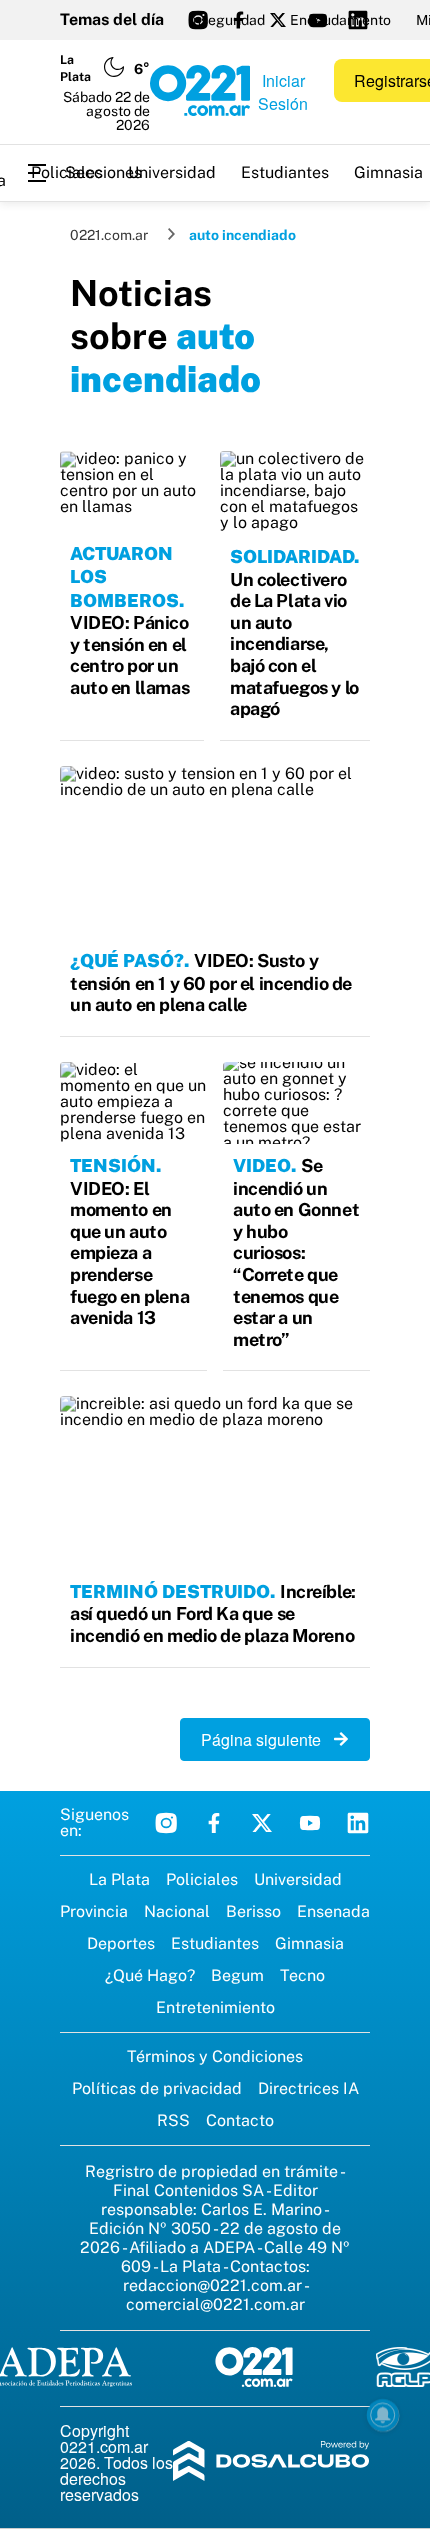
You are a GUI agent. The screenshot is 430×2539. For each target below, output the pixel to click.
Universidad (172, 172)
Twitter (262, 1823)
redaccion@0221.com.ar (212, 2285)
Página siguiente (267, 1739)
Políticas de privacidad (157, 2088)
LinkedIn (358, 1823)
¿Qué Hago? (150, 1975)
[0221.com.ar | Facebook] (238, 20)
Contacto (240, 2120)
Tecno (302, 1975)
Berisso (253, 1911)
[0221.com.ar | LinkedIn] (358, 20)
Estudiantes (285, 172)
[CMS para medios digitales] (271, 2462)
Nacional (177, 1911)
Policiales (67, 172)
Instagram (166, 1823)
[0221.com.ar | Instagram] (198, 20)
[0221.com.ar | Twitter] (278, 20)
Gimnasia (309, 1943)
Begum (237, 1975)
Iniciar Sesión (283, 92)
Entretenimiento (215, 2007)
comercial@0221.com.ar (215, 2304)
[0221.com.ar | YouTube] (318, 20)
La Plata (119, 1879)
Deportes (121, 1943)
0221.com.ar (109, 235)
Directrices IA (308, 2088)
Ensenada (333, 1911)
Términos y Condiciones (215, 2056)
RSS (173, 2120)
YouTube (310, 1823)
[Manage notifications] (383, 2415)
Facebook (214, 1823)
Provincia (94, 1911)
